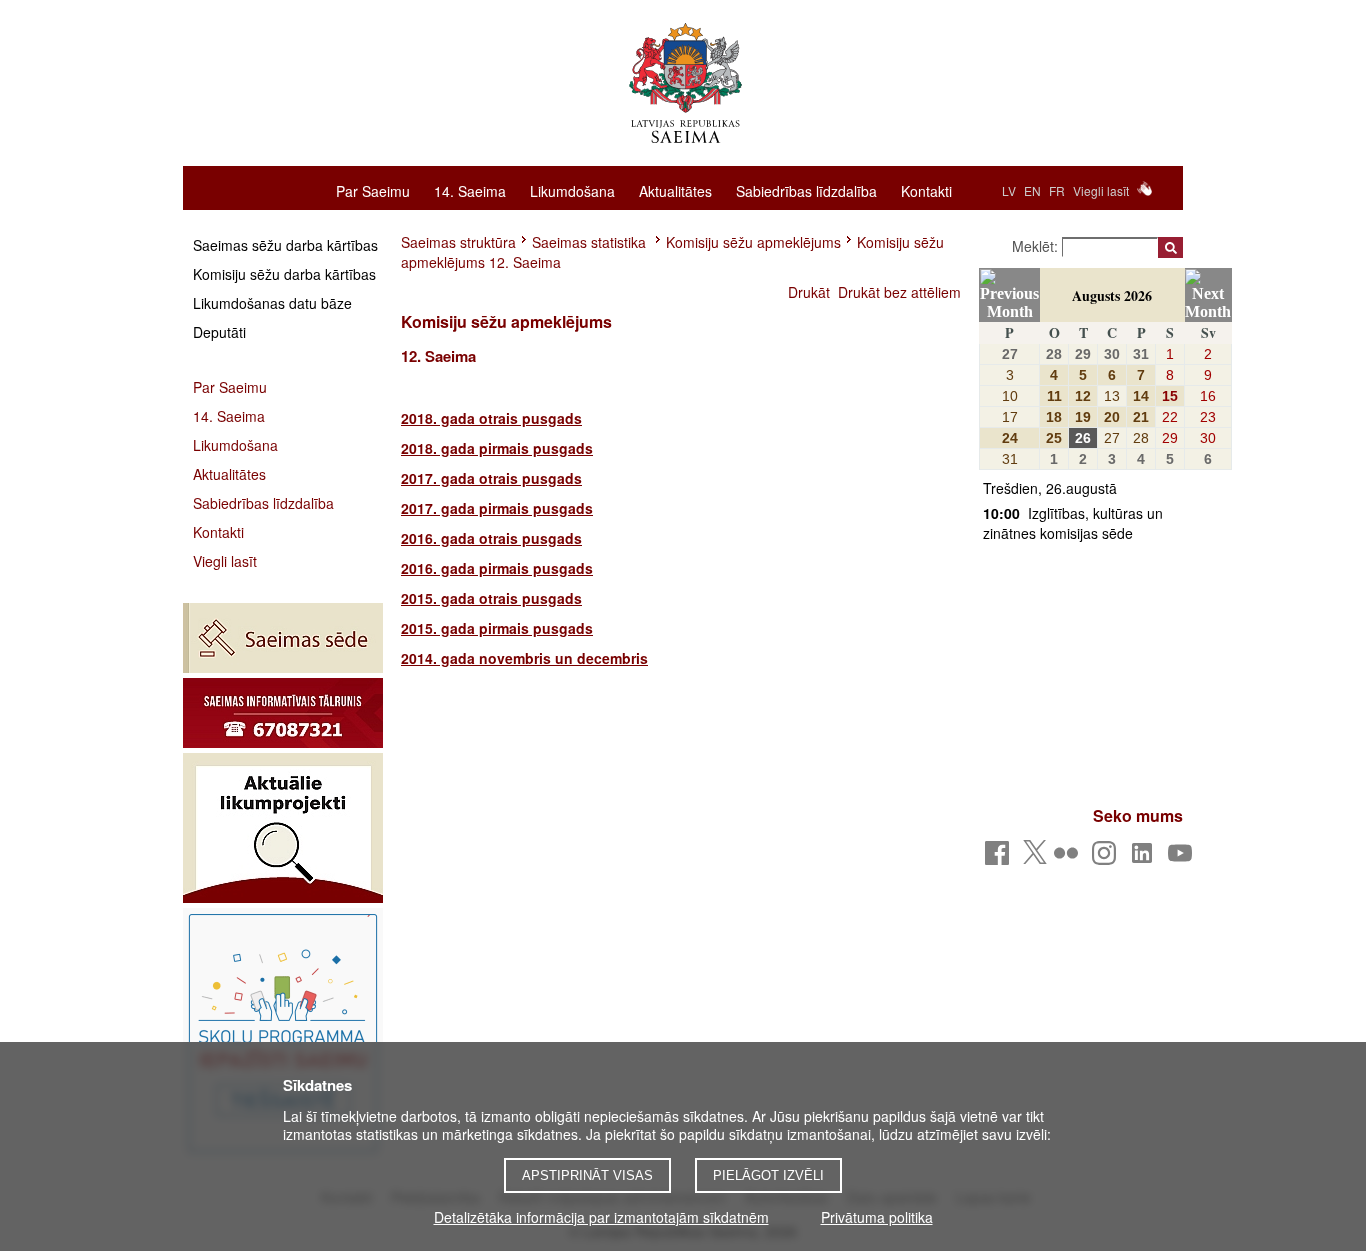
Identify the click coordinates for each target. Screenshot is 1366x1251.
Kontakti (926, 190)
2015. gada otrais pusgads (491, 598)
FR (1057, 190)
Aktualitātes (675, 190)
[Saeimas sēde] (283, 638)
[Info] (283, 713)
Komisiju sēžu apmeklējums (753, 242)
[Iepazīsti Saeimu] (283, 1033)
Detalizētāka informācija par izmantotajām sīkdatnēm (601, 1217)
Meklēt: (1037, 246)
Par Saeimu (373, 190)
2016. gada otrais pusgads (491, 538)
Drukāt (809, 292)
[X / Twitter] (1035, 858)
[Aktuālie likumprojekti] (283, 828)
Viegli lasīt (1101, 190)
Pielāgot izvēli (768, 1175)
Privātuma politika (877, 1217)
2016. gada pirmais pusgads (497, 568)
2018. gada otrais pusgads (491, 418)
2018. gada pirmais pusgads (497, 448)
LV (1009, 190)
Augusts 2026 (1112, 295)
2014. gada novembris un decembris (524, 658)
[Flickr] (1069, 858)
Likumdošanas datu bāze (272, 303)
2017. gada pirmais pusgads (497, 508)
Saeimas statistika (591, 242)
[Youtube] (1183, 858)
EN (1032, 190)
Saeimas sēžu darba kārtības (285, 245)
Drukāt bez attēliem (899, 292)
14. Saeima (470, 190)
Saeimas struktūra (458, 242)
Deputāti (219, 332)
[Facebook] (1000, 858)
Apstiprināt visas (587, 1175)
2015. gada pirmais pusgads (497, 628)
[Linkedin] (1145, 858)
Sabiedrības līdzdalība (806, 190)
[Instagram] (1107, 858)
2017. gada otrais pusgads (491, 478)
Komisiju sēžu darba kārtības (284, 274)
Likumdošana (572, 190)
